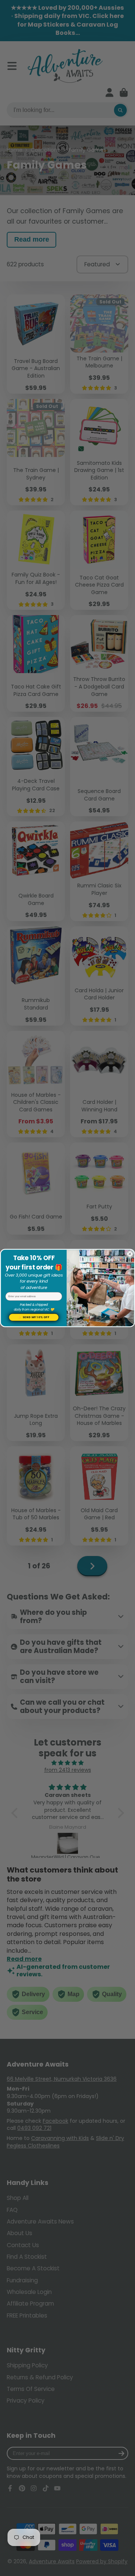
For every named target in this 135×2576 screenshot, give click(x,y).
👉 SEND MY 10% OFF (34, 1317)
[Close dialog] (130, 1254)
